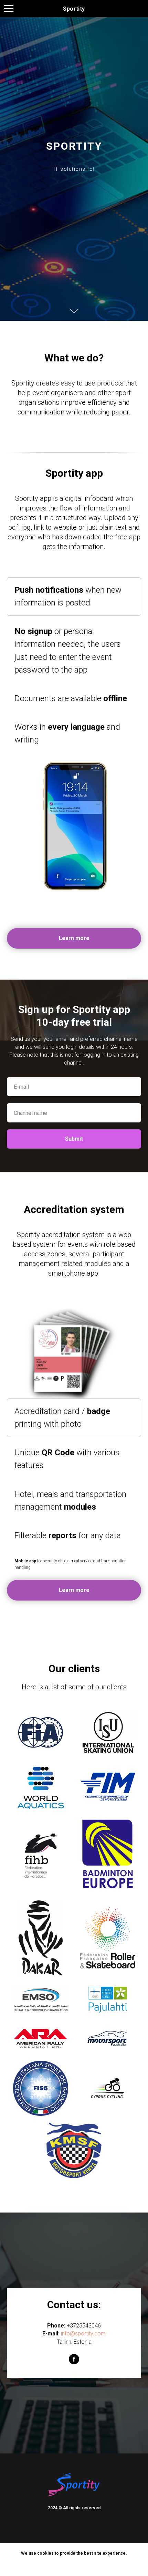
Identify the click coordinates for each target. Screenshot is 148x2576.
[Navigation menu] (9, 9)
